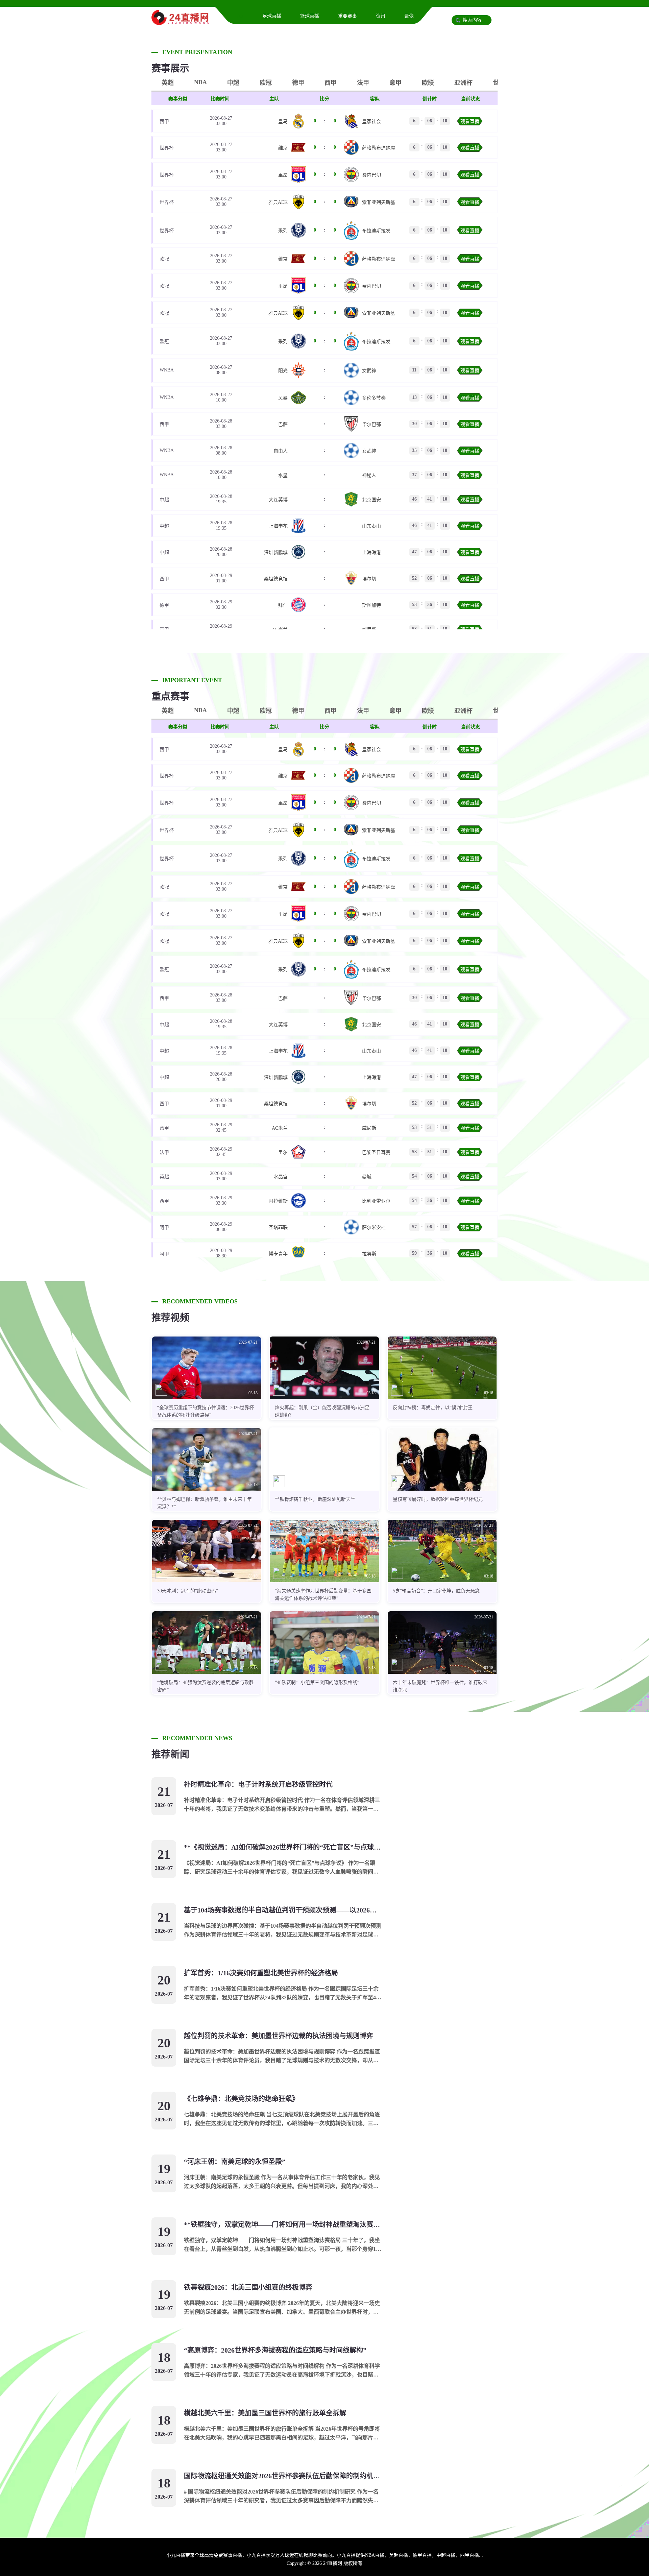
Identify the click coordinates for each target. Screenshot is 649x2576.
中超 (233, 83)
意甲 (395, 83)
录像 (409, 16)
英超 (168, 83)
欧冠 (266, 83)
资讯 (381, 16)
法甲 (363, 83)
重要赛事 (347, 16)
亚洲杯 (463, 83)
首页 (239, 16)
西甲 (331, 83)
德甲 (298, 83)
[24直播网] (180, 22)
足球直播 (272, 16)
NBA (200, 82)
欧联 (428, 83)
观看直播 (470, 122)
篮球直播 (310, 16)
